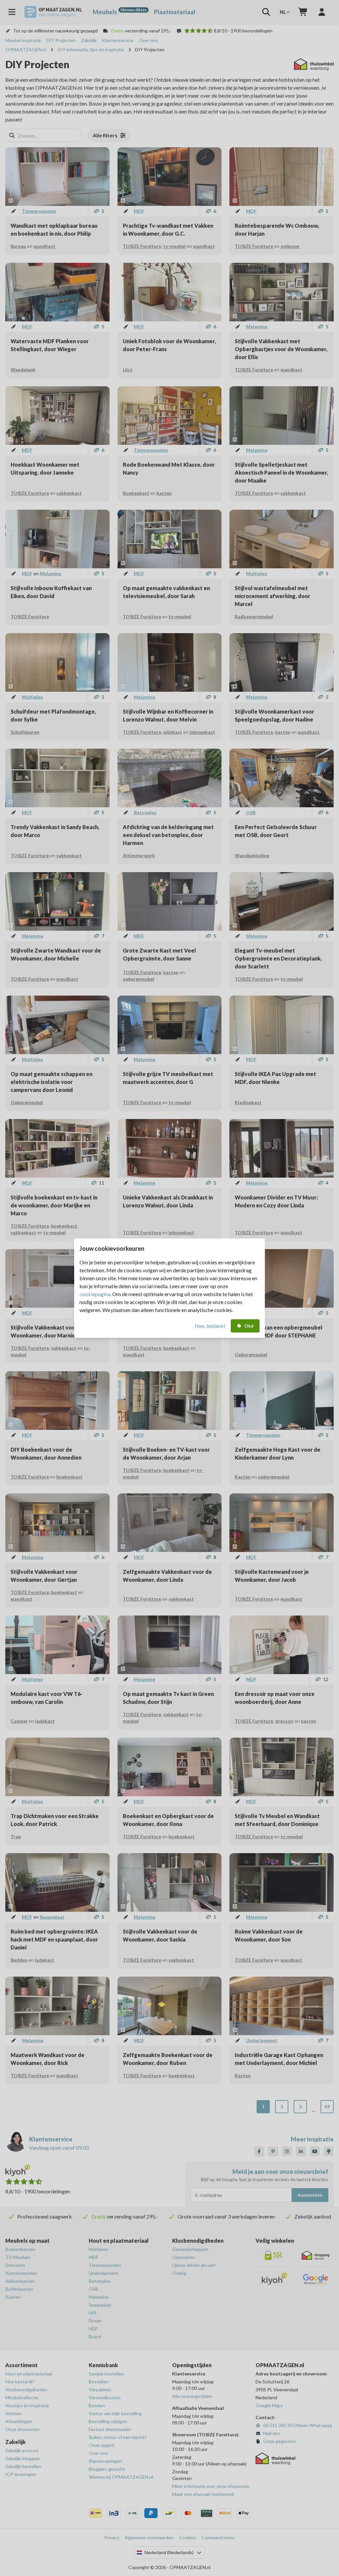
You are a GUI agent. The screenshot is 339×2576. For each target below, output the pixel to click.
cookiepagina (95, 1294)
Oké (249, 1326)
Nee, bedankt (210, 1326)
